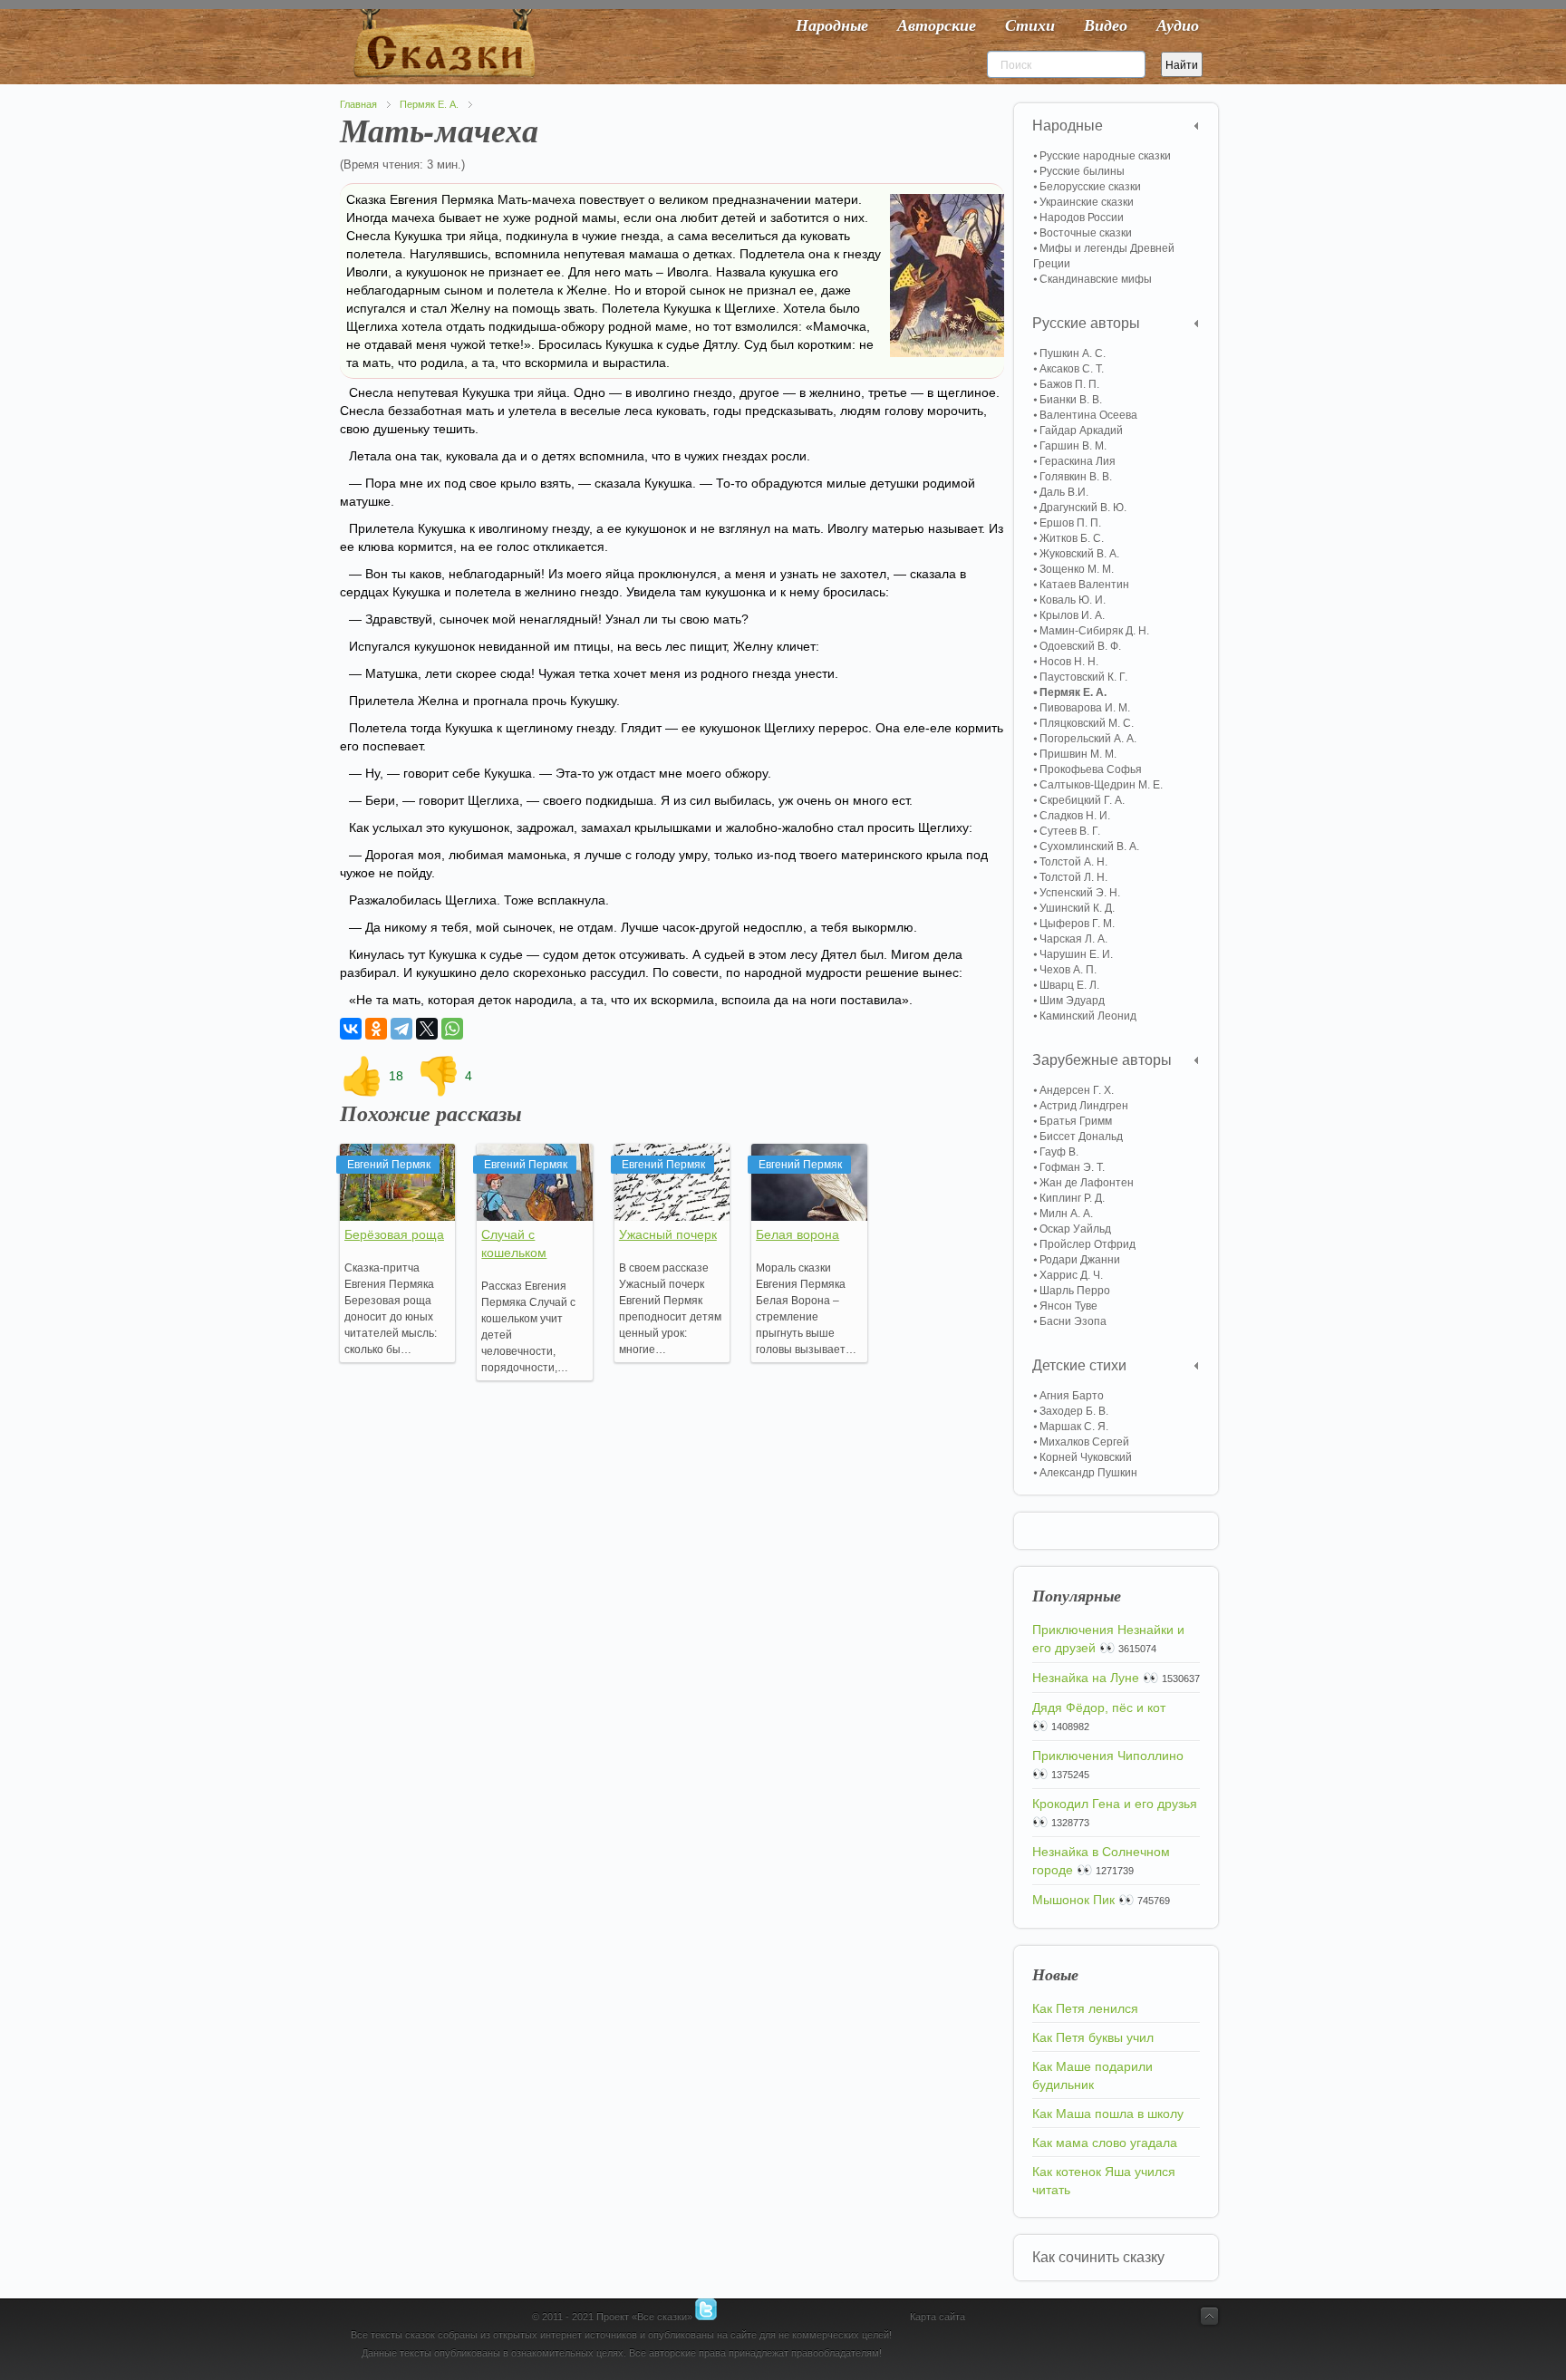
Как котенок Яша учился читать (1104, 2181)
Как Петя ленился (1085, 2008)
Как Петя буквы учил (1093, 2037)
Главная (358, 104)
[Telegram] (401, 1029)
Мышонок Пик (1073, 1900)
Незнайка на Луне (1086, 1678)
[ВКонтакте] (351, 1029)
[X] (427, 1029)
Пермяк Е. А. (429, 104)
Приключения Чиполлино (1108, 1756)
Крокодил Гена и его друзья (1115, 1804)
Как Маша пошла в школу (1108, 2114)
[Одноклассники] (376, 1029)
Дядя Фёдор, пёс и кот (1099, 1708)
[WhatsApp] (452, 1029)
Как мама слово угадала (1105, 2143)
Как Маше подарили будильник (1092, 2075)
